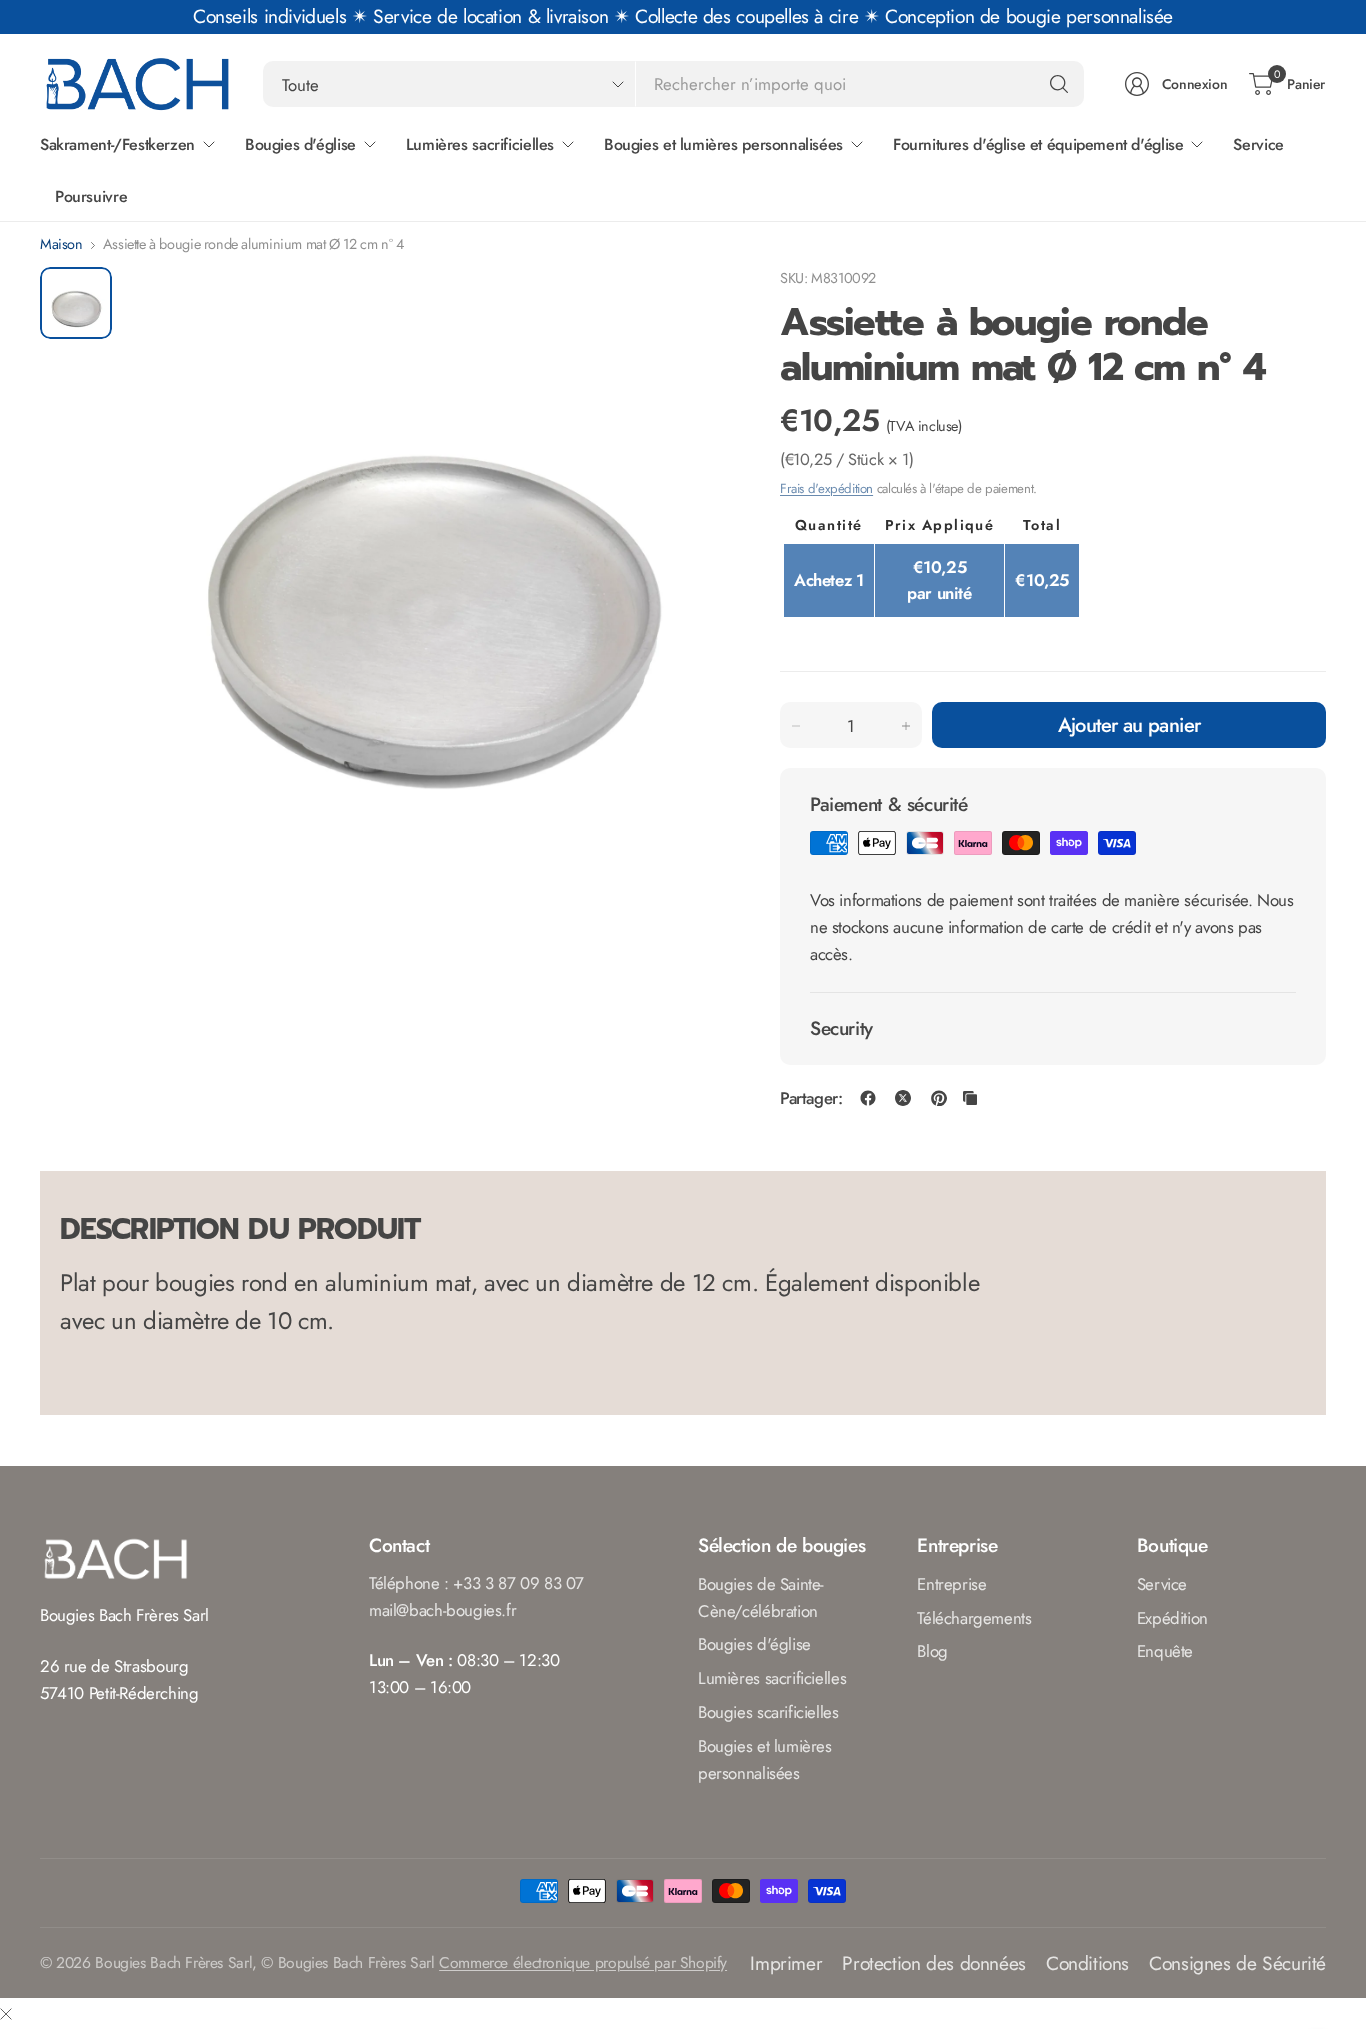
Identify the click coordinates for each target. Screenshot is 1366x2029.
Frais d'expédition (826, 488)
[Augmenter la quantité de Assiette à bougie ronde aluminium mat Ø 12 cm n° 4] (906, 726)
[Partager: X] (903, 1098)
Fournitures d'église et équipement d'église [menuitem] (1038, 144)
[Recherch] (1059, 84)
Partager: (811, 1098)
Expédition (1172, 1618)
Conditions (1087, 1963)
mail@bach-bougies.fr (442, 1610)
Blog (932, 1651)
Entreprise (951, 1584)
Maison (61, 244)
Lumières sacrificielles (772, 1678)
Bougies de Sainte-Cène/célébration (761, 1597)
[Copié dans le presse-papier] (970, 1098)
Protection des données (934, 1963)
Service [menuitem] (1258, 144)
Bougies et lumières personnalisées (765, 1759)
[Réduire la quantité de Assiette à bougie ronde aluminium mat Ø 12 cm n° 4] (796, 726)
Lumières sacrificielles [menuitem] (480, 144)
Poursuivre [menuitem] (91, 196)
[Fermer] (6, 2013)
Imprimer (786, 1963)
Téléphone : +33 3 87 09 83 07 (476, 1583)
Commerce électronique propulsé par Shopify (583, 1962)
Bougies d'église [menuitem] (300, 144)
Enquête (1165, 1651)
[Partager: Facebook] (868, 1098)
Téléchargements (974, 1618)
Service (1162, 1584)
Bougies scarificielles (768, 1712)
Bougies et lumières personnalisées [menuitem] (723, 144)
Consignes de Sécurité (1237, 1963)
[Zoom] (692, 305)
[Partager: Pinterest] (939, 1098)
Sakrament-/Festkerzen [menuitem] (117, 144)
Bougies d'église (754, 1644)
